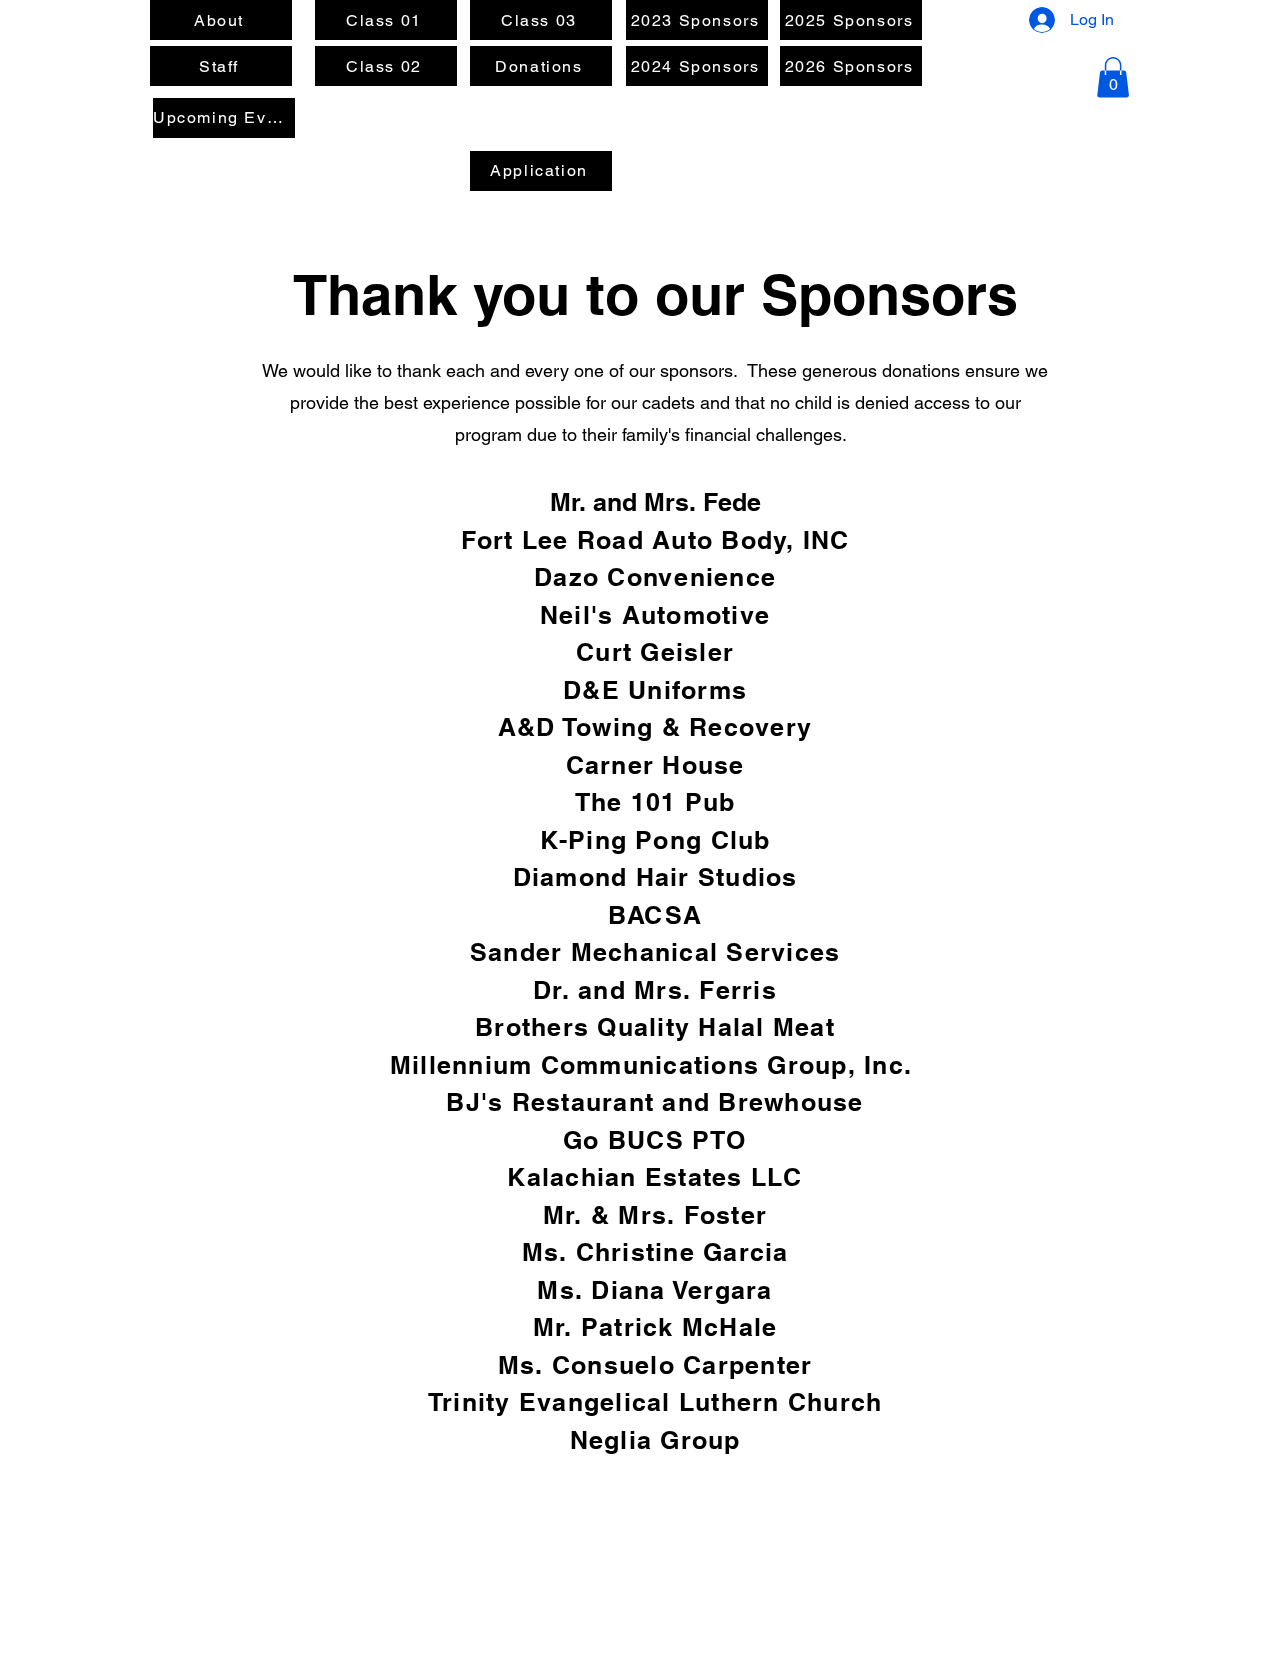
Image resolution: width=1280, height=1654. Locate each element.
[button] (1113, 77)
